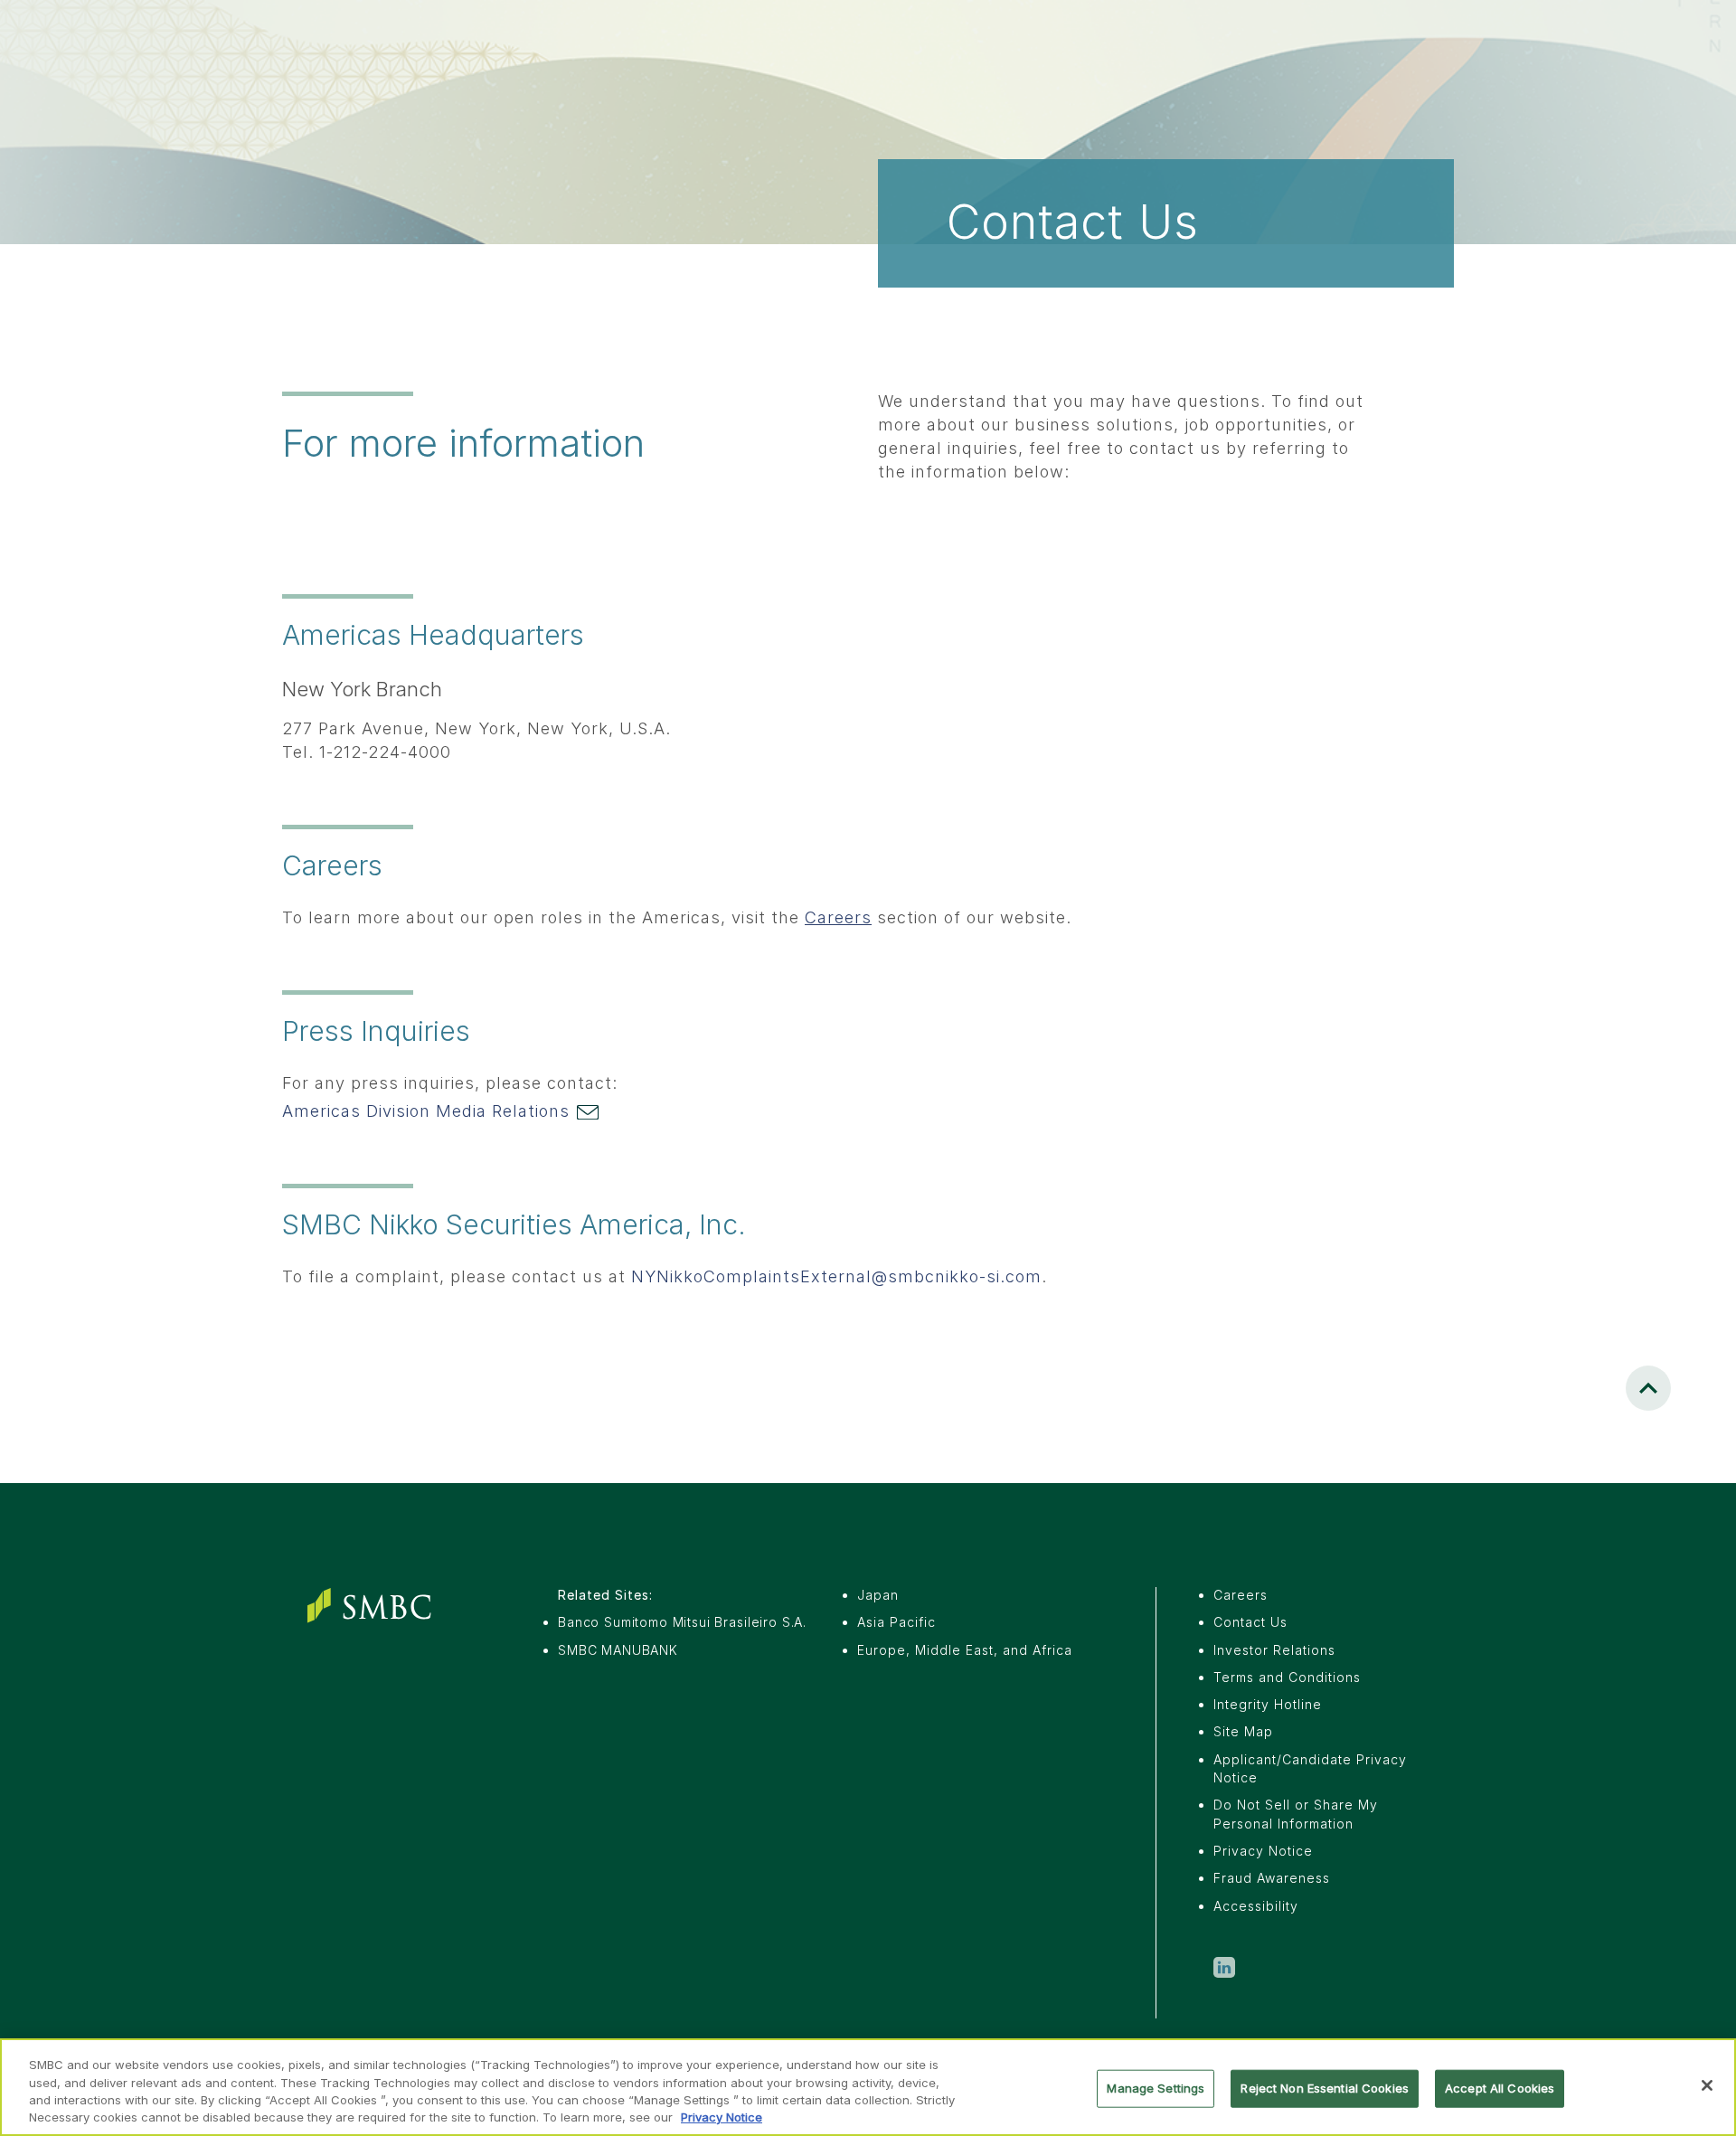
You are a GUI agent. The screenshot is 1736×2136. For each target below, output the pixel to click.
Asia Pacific (896, 1622)
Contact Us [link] (1250, 1622)
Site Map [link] (1243, 1731)
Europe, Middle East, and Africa (965, 1650)
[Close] (1707, 2085)
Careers (838, 917)
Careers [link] (1241, 1595)
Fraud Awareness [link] (1272, 1878)
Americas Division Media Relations (429, 1111)
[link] (1224, 1970)
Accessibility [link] (1256, 1906)
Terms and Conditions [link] (1287, 1677)
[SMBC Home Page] (373, 1606)
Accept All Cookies (1500, 2088)
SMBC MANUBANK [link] (618, 1650)
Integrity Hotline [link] (1268, 1704)
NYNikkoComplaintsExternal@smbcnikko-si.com (836, 1276)
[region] (868, 2087)
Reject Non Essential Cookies (1325, 2088)
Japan (878, 1595)
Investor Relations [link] (1274, 1650)
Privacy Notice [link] (1263, 1851)
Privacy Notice (722, 2117)
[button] (1648, 1388)
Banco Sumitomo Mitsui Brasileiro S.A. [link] (682, 1622)
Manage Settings (1156, 2088)
